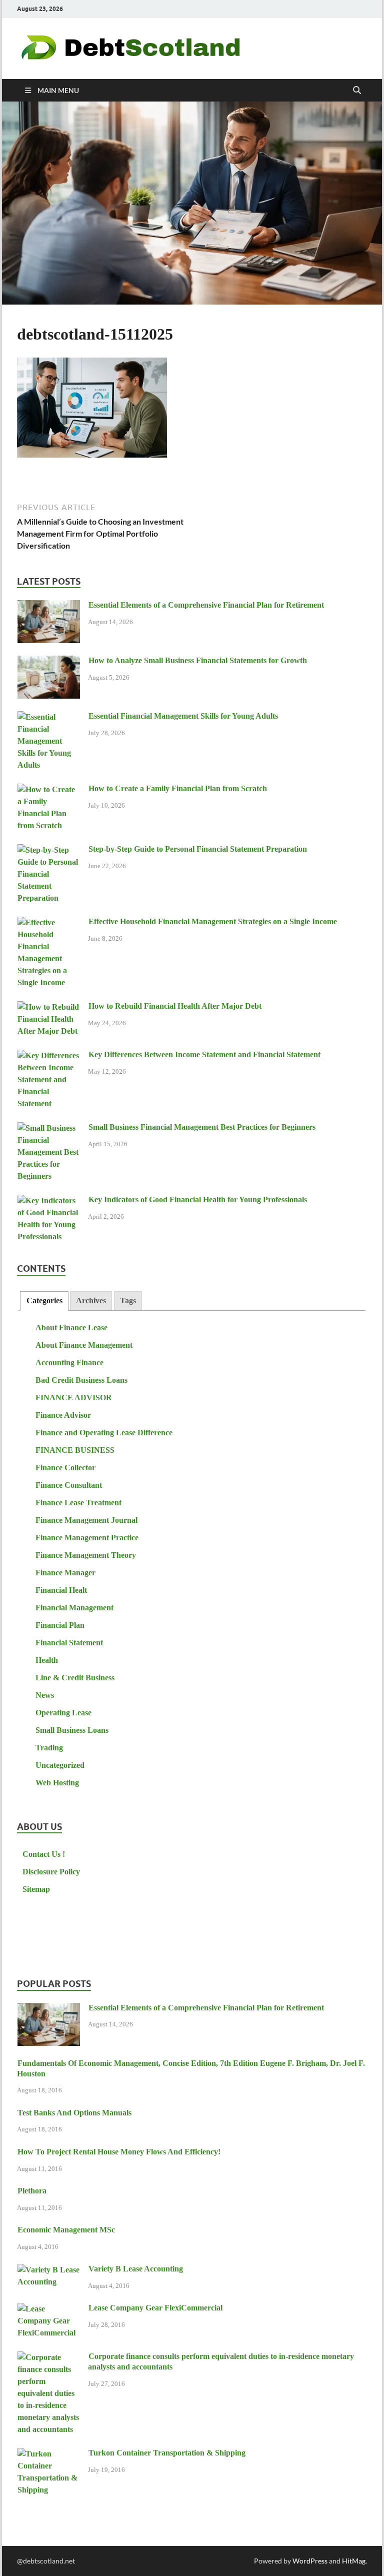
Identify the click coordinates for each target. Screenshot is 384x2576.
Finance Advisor (63, 1415)
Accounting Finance (69, 1363)
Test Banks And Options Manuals (74, 2113)
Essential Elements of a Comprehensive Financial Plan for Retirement (206, 605)
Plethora (32, 2191)
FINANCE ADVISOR (74, 1398)
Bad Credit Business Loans (81, 1380)
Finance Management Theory (86, 1555)
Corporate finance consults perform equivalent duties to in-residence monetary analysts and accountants (221, 2361)
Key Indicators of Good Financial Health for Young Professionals (198, 1199)
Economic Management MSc (66, 2230)
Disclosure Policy (51, 1872)
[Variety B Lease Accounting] (49, 2270)
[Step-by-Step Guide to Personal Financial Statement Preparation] (49, 850)
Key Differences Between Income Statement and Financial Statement (204, 1054)
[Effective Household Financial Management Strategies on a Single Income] (49, 923)
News (45, 1695)
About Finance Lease (71, 1328)
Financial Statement (69, 1643)
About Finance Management (84, 1345)
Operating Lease (63, 1713)
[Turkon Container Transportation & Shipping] (49, 2454)
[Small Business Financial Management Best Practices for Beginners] (49, 1128)
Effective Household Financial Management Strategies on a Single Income (213, 921)
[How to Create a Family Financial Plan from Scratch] (49, 790)
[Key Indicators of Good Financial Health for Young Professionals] (49, 1201)
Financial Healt (61, 1590)
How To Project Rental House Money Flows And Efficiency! (119, 2152)
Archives (91, 1301)
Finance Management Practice (87, 1538)
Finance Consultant (69, 1485)
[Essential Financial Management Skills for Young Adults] (49, 717)
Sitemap (36, 1889)
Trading (49, 1748)
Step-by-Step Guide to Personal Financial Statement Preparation (198, 849)
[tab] (44, 1301)
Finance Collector (65, 1468)
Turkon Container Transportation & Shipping (167, 2453)
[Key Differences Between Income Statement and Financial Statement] (49, 1056)
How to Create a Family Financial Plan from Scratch (178, 788)
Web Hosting (57, 1783)
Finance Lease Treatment (78, 1503)
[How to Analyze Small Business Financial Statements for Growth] (49, 662)
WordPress (310, 2561)
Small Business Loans (72, 1730)
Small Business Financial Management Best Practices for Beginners (202, 1127)
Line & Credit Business (75, 1678)
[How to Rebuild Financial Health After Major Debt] (49, 1007)
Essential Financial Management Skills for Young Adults (183, 716)
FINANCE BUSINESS (75, 1450)
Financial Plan (60, 1625)
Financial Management (74, 1608)
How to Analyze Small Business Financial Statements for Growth (198, 660)
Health (47, 1660)
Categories (44, 1301)
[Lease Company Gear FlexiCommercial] (49, 2309)
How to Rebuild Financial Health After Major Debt (175, 1006)
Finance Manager (65, 1573)
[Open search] (357, 91)
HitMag (354, 2561)
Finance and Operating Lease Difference (104, 1433)
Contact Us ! (44, 1854)
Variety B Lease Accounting (136, 2269)
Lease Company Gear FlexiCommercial (155, 2308)
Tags (128, 1301)
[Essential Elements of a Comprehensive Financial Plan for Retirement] (49, 606)
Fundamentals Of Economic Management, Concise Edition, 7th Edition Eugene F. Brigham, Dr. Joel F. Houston (191, 2068)
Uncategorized (60, 1765)
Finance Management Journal (86, 1520)
